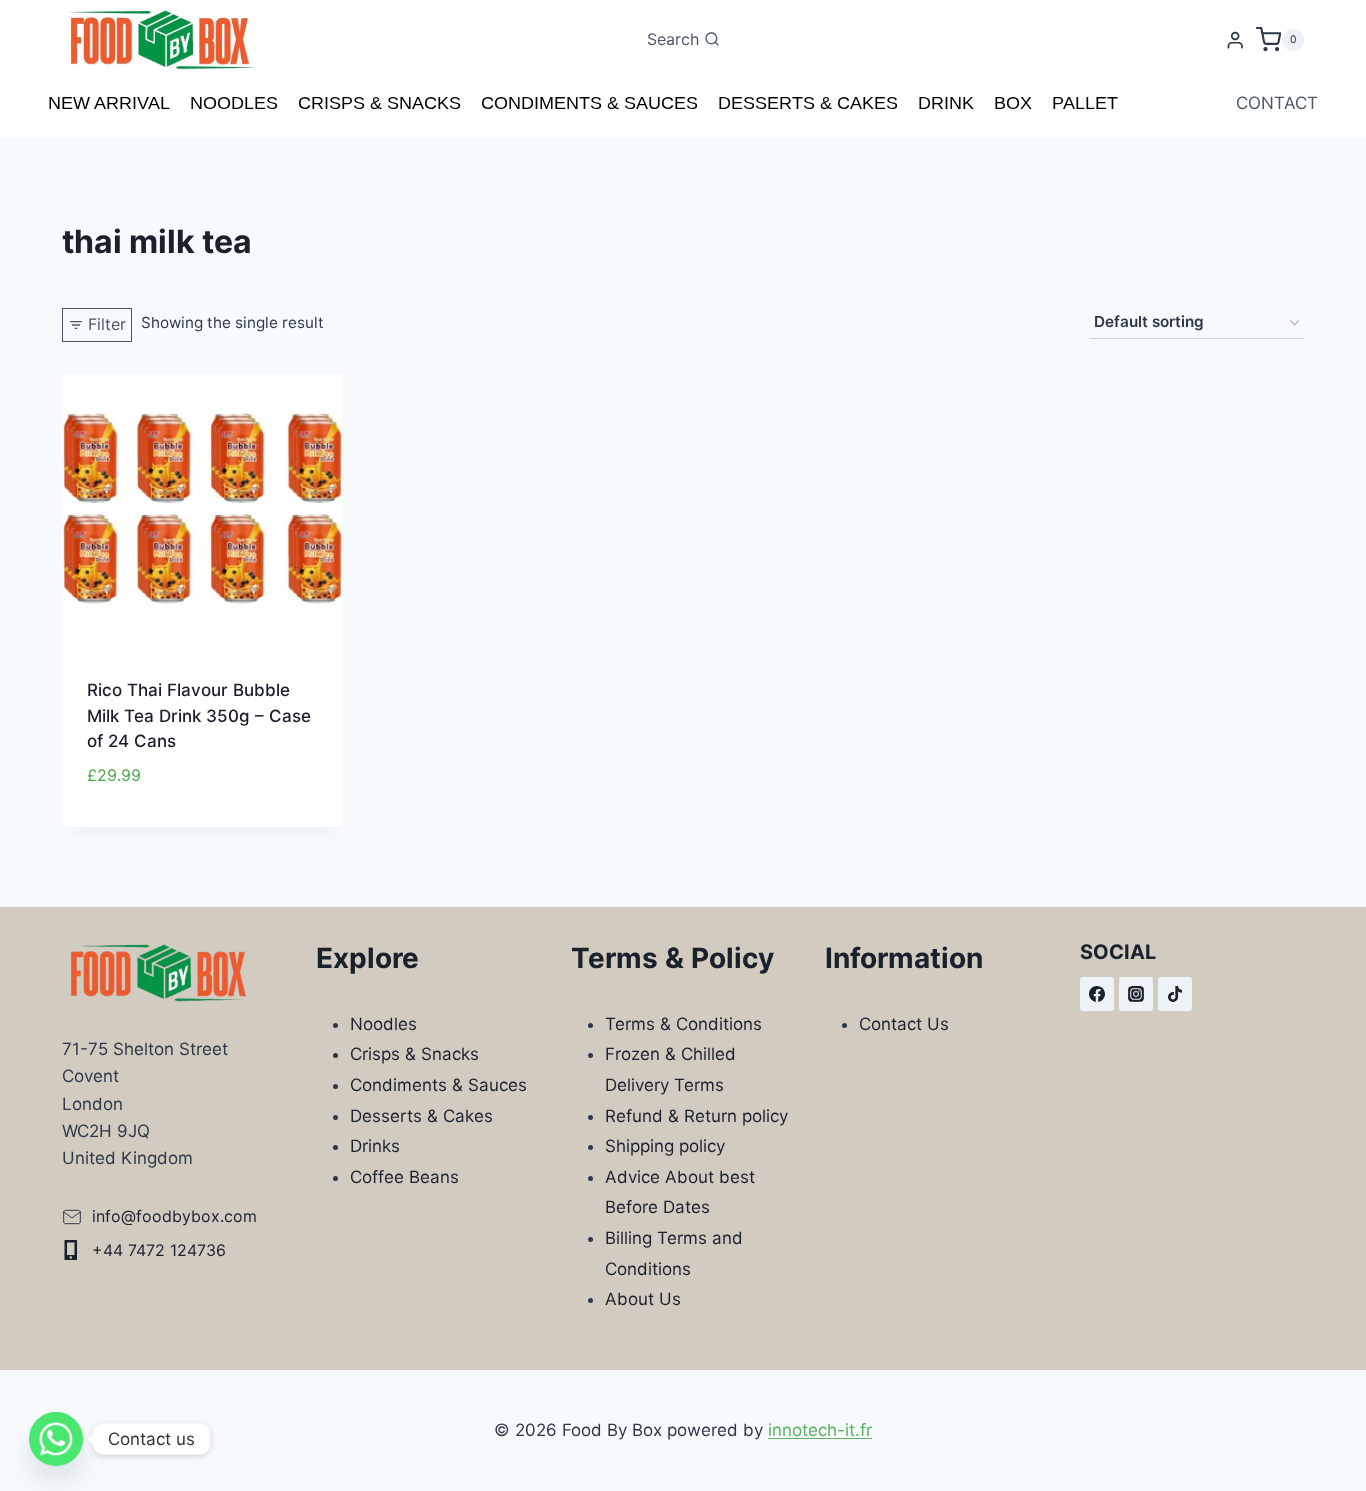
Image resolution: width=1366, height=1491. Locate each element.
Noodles (234, 103)
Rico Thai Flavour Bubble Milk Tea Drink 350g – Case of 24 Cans (199, 715)
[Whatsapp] (56, 1439)
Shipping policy (665, 1146)
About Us (643, 1299)
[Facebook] (1097, 994)
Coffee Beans (404, 1177)
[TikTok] (1175, 994)
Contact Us (904, 1024)
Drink (946, 103)
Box (1013, 103)
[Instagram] (1136, 994)
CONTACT (1277, 103)
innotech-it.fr (820, 1430)
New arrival (109, 103)
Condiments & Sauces (589, 103)
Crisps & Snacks (379, 103)
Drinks (375, 1146)
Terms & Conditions (683, 1024)
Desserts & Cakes (808, 103)
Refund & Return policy (696, 1116)
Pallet (1085, 103)
